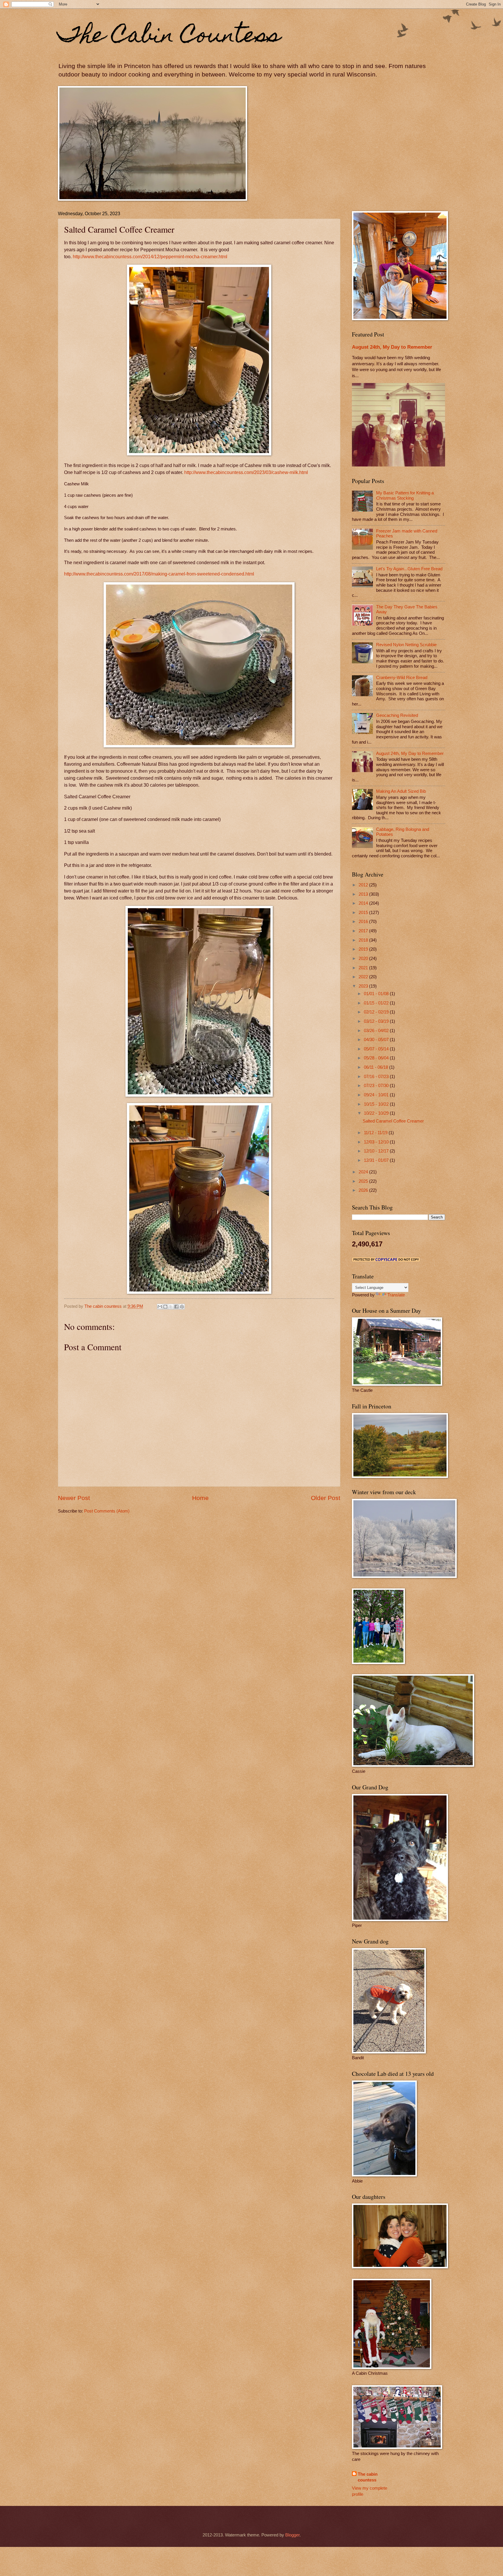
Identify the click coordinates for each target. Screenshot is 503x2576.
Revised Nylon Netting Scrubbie (406, 645)
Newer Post (74, 1498)
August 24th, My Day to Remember (392, 347)
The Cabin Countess (169, 37)
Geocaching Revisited (397, 715)
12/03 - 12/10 (377, 1142)
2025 (364, 1181)
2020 (364, 959)
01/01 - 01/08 (377, 994)
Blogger (292, 2535)
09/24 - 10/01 (377, 1095)
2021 (364, 968)
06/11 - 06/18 (377, 1067)
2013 (364, 894)
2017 (364, 931)
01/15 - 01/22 (377, 1003)
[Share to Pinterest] (182, 1307)
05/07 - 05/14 (377, 1049)
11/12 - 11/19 (376, 1133)
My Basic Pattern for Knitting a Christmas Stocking (405, 496)
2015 (364, 913)
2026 (364, 1190)
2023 (364, 986)
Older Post (326, 1498)
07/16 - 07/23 (377, 1077)
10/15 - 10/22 (377, 1104)
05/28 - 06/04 (377, 1058)
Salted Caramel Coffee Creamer (393, 1121)
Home (200, 1498)
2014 (364, 903)
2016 (364, 922)
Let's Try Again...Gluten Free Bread (409, 569)
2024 (364, 1172)
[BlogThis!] (165, 1307)
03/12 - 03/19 (377, 1021)
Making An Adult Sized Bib (401, 791)
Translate (396, 1295)
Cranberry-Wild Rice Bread (402, 678)
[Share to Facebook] (176, 1307)
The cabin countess (368, 2477)
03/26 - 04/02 (377, 1031)
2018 (364, 940)
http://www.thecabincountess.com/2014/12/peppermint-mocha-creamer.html (150, 257)
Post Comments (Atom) (107, 1511)
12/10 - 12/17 (377, 1151)
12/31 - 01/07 (377, 1160)
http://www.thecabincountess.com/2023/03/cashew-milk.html (246, 472)
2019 (364, 949)
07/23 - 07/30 (377, 1086)
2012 (364, 885)
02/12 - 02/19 (377, 1012)
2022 (364, 977)
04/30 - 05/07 (377, 1040)
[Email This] (160, 1307)
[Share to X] (171, 1307)
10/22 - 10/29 (377, 1113)
